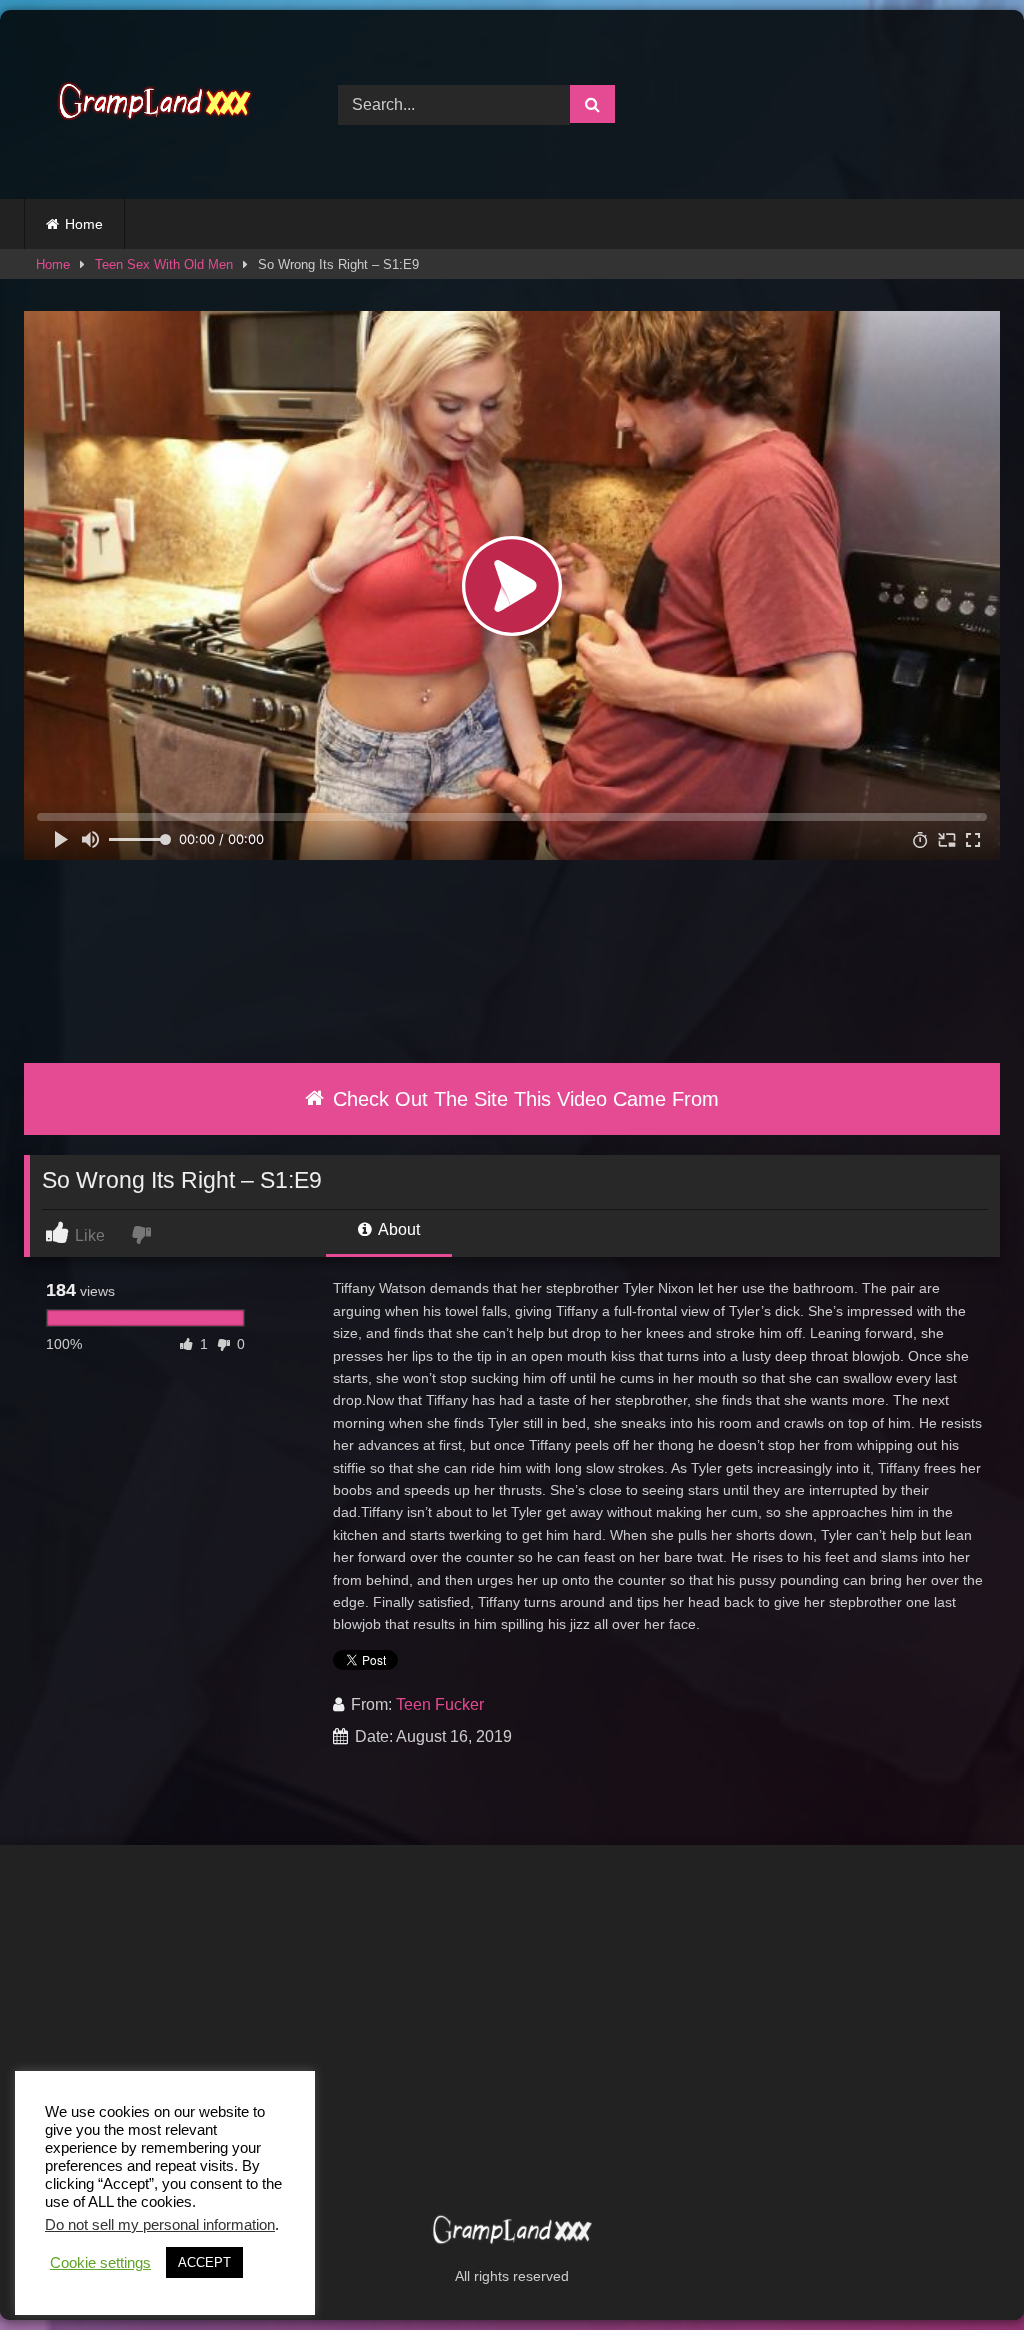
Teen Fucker (440, 1704)
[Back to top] (962, 2270)
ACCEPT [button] (204, 2262)
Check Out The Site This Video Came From (523, 1099)
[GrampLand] (158, 104)
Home (84, 224)
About (397, 1229)
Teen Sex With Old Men (164, 264)
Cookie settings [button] (100, 2263)
